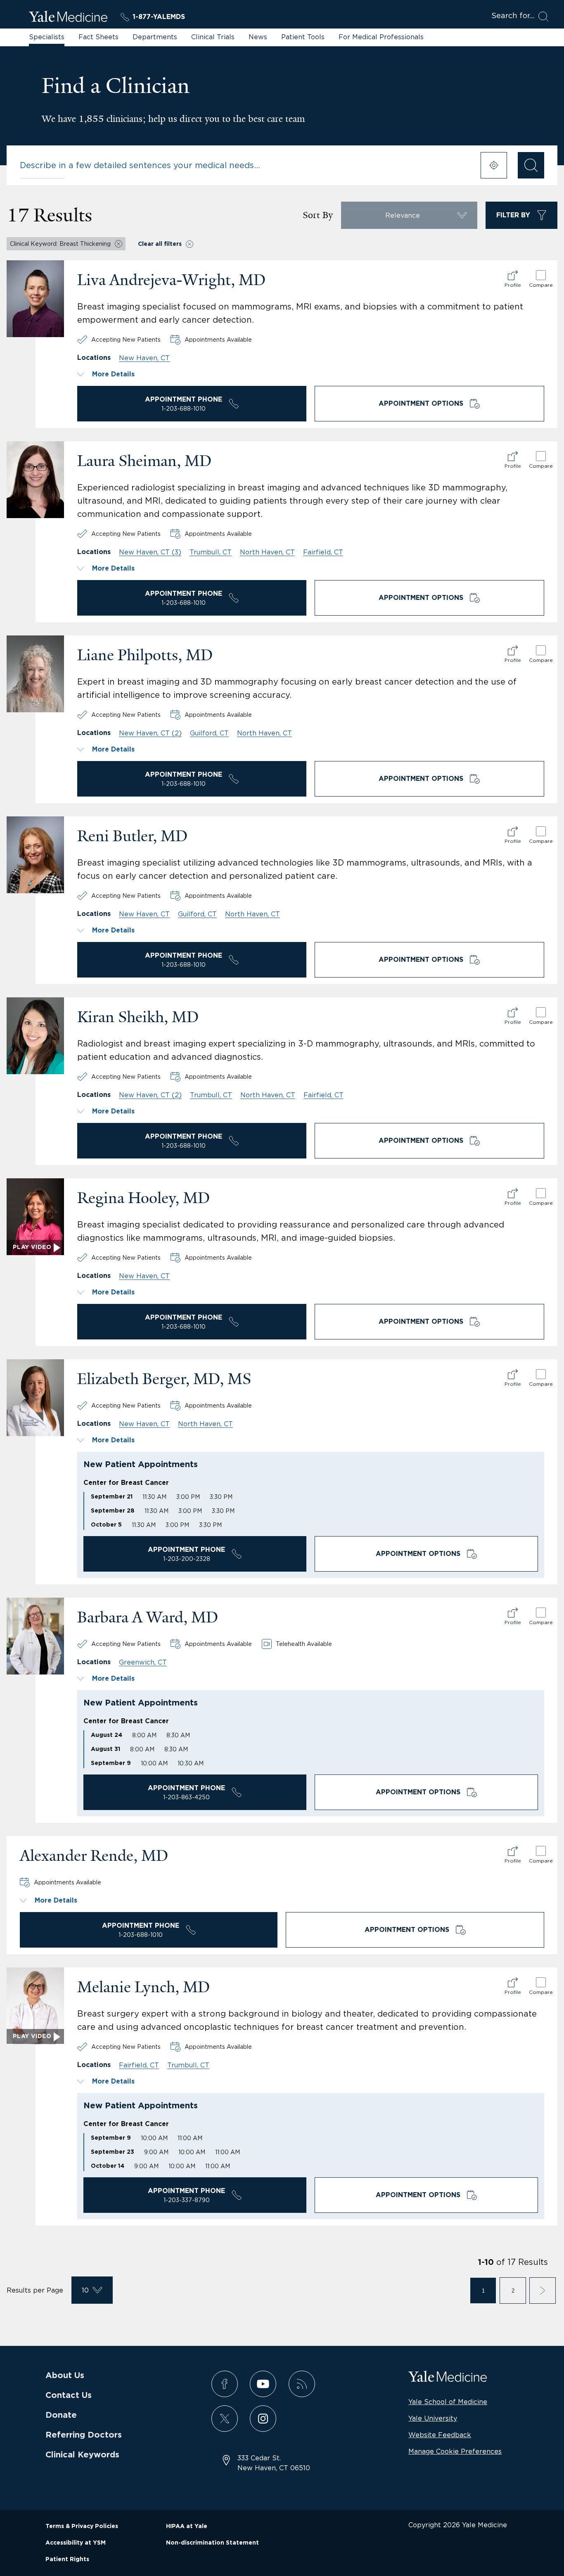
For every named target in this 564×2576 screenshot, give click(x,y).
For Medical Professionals (381, 37)
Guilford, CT (209, 733)
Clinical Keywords (82, 2455)
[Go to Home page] (68, 18)
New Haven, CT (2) (150, 733)
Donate (61, 2415)
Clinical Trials (213, 37)
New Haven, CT (144, 358)
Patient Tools (303, 37)
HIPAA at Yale (187, 2526)
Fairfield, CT (323, 552)
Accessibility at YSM (76, 2543)
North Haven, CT (267, 552)
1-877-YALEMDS (159, 17)
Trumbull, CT (211, 552)
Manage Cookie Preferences (455, 2451)
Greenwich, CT (143, 1662)
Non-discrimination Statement (212, 2543)
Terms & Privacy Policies (82, 2526)
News (258, 37)
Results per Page (35, 2290)
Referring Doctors (84, 2435)
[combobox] (245, 165)
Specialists (47, 37)
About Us (65, 2376)
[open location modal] (494, 165)
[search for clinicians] (531, 165)
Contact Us (69, 2395)
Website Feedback (440, 2435)
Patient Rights (67, 2559)
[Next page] (543, 2291)
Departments (155, 37)
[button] (311, 374)
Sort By (318, 215)
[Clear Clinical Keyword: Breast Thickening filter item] (118, 244)
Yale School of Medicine (448, 2402)
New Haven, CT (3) (150, 552)
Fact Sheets (98, 37)
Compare (541, 285)
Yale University (433, 2418)
